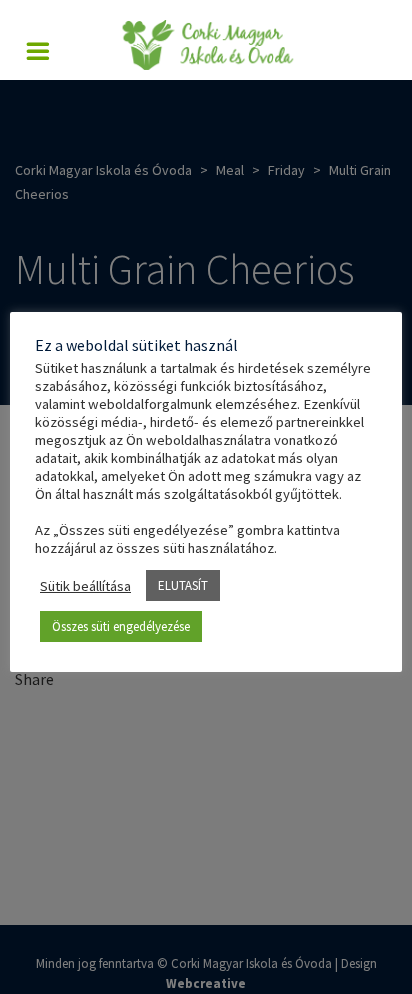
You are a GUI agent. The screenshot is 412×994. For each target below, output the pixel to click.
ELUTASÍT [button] (183, 585)
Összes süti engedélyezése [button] (121, 626)
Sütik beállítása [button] (85, 586)
